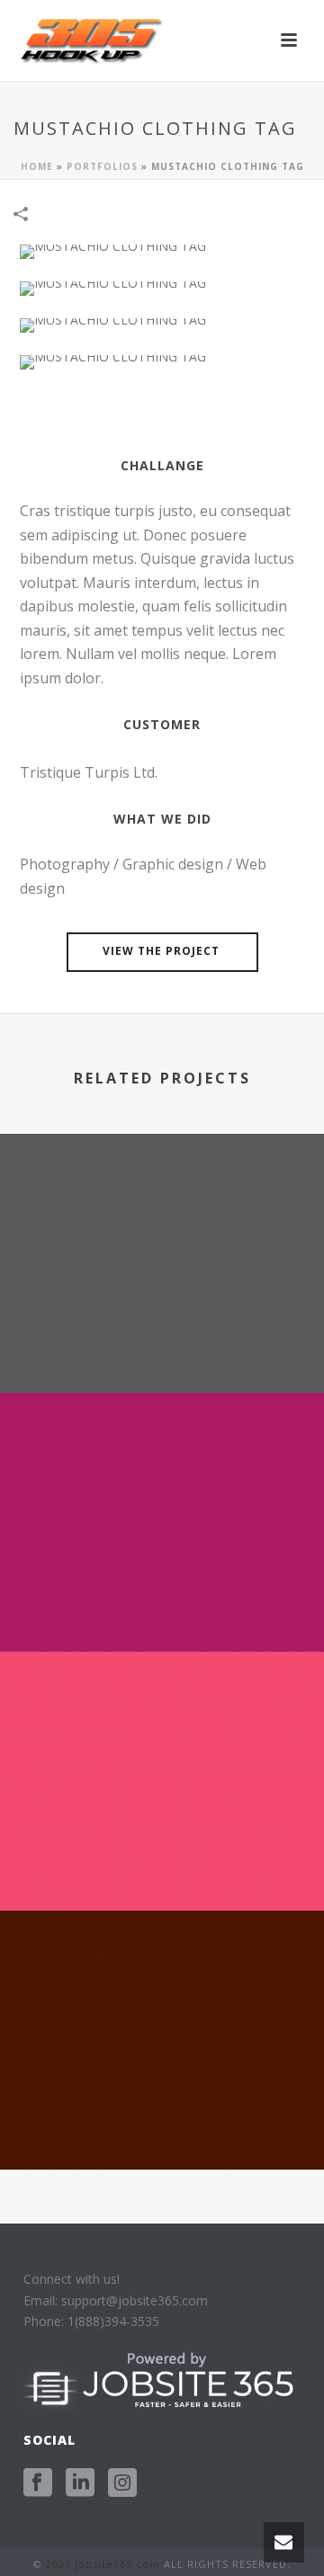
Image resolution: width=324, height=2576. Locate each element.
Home (37, 166)
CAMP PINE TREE (162, 2121)
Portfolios (102, 166)
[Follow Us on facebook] (38, 2483)
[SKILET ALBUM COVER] (162, 1725)
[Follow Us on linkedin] (80, 2483)
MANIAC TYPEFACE (162, 1345)
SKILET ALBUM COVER (162, 1863)
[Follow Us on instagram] (122, 2483)
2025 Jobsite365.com (103, 2564)
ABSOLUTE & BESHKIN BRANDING (162, 1604)
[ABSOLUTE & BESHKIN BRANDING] (162, 1466)
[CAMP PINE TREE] (162, 1984)
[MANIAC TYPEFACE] (162, 1208)
